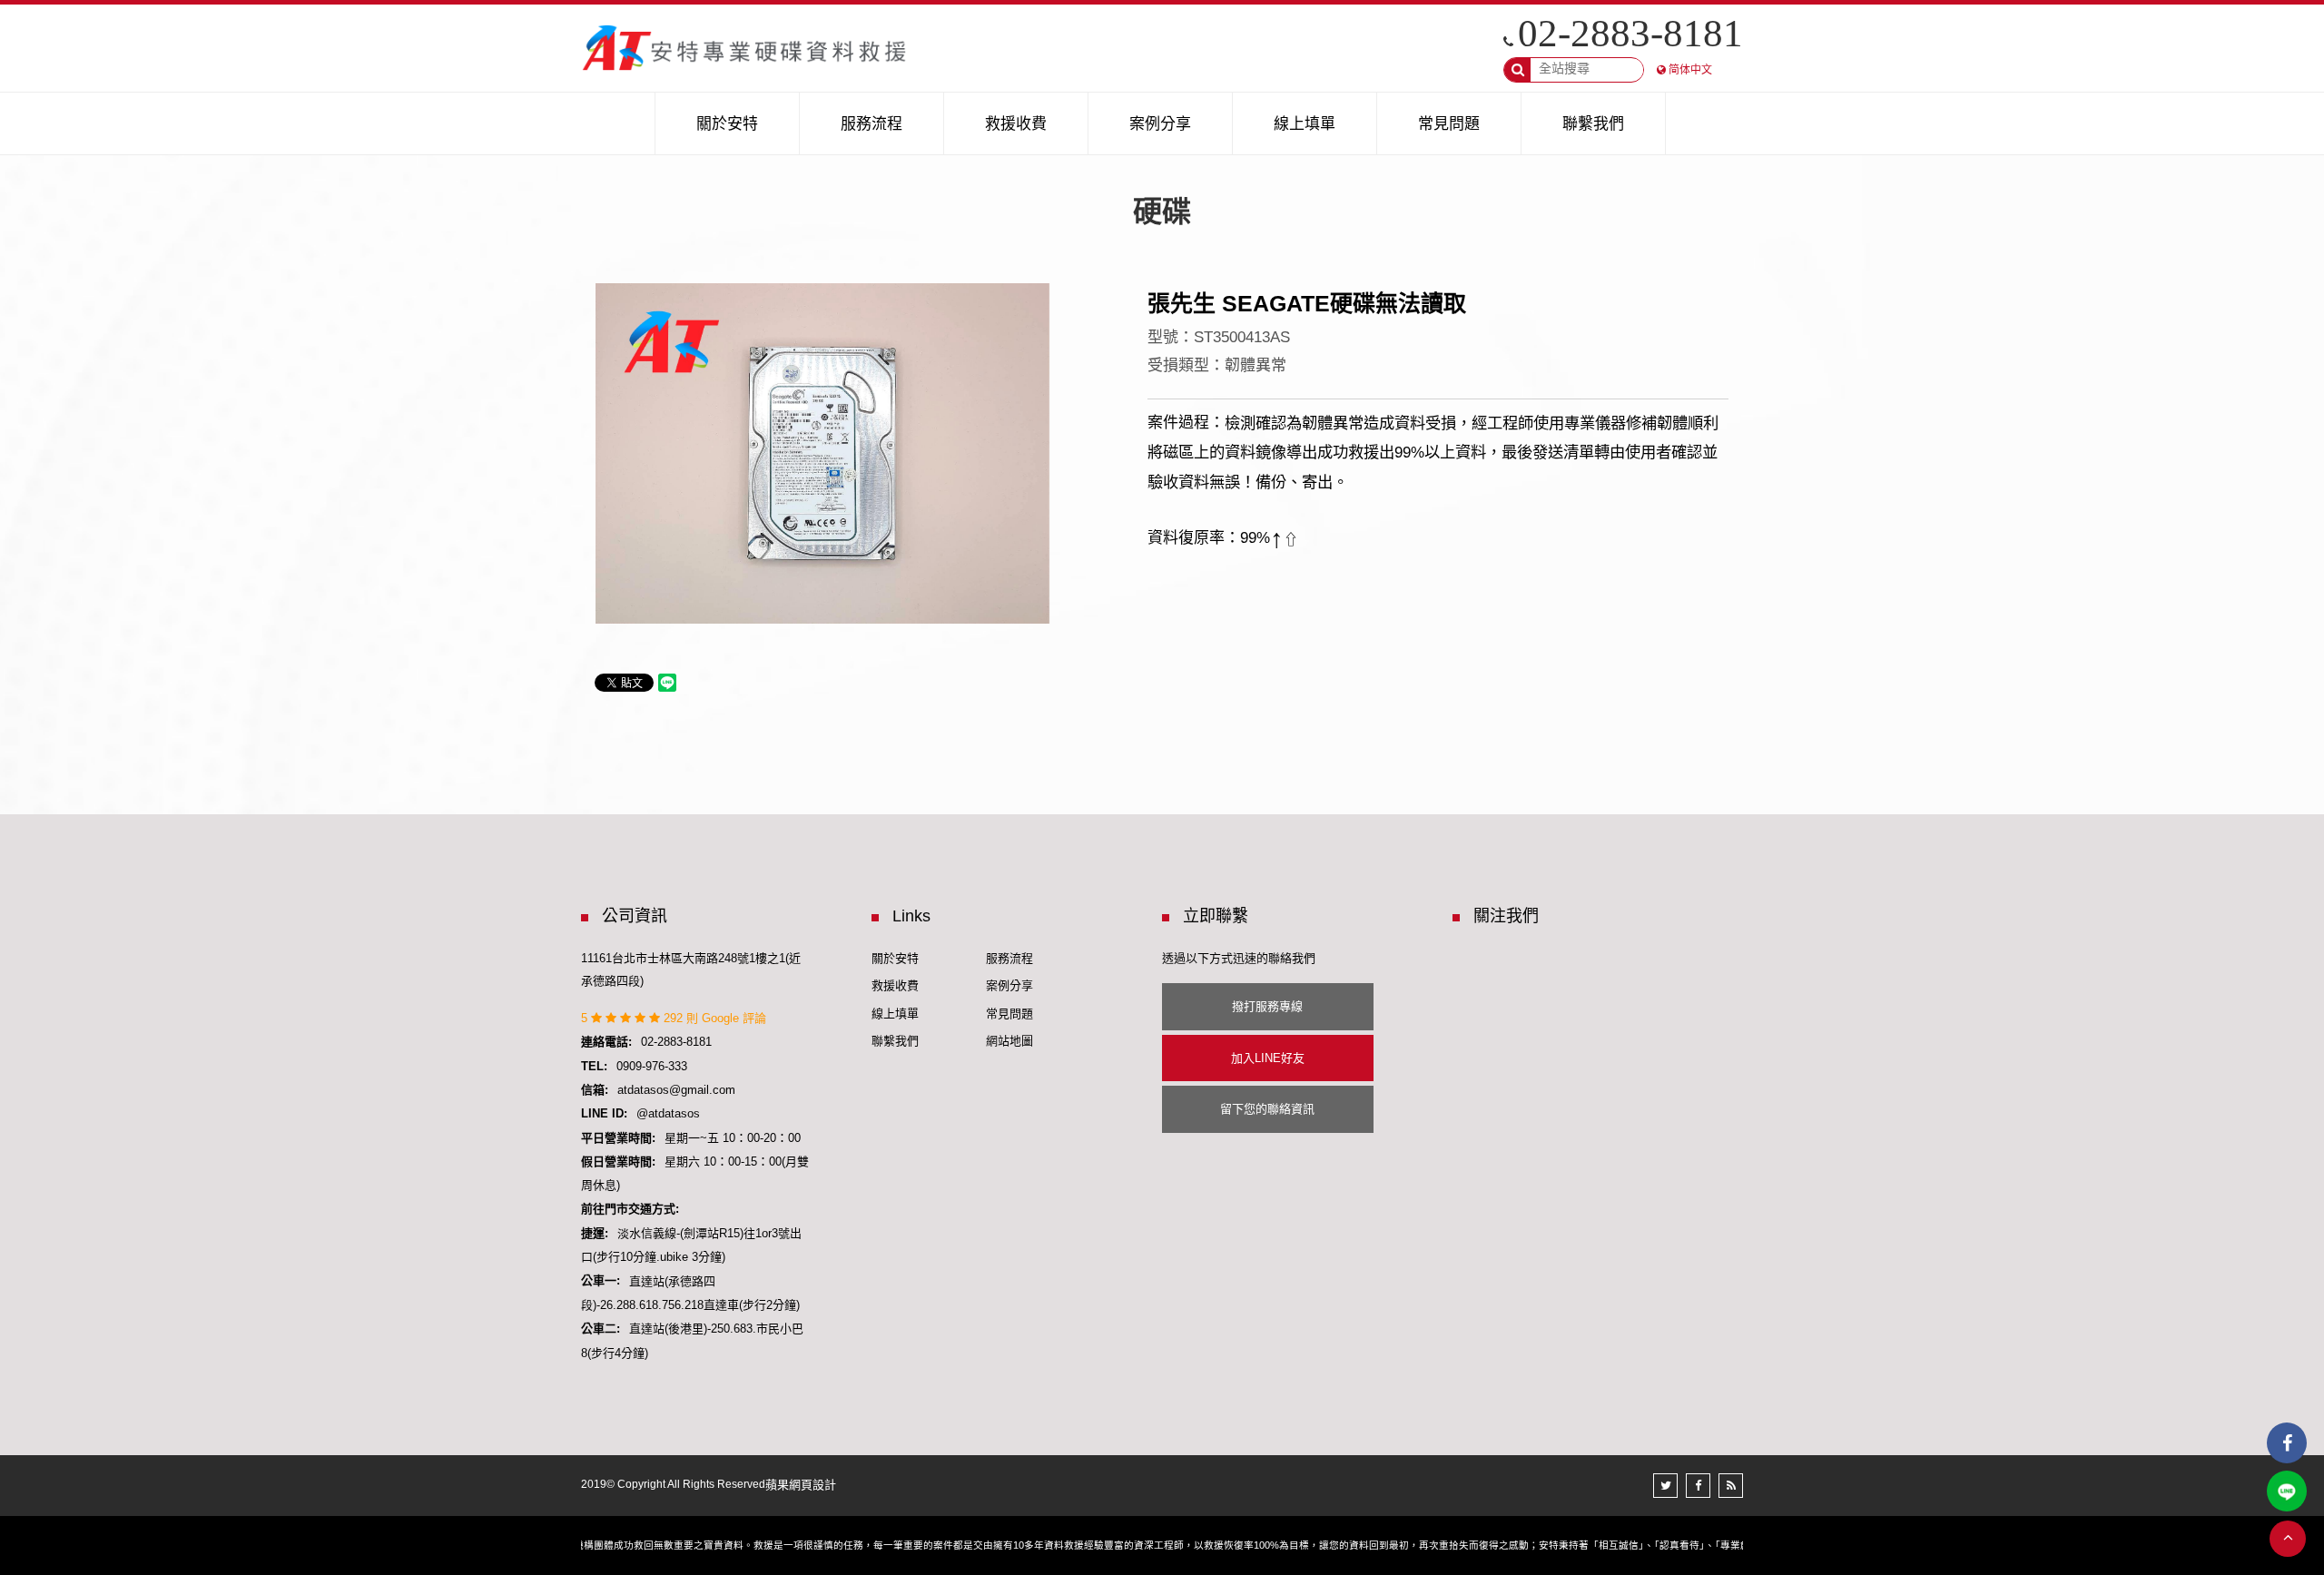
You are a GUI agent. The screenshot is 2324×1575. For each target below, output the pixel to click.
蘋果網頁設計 (801, 1485)
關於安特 (895, 958)
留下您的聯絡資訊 (1267, 1109)
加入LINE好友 (1268, 1058)
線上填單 (895, 1014)
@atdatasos (668, 1113)
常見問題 (1009, 1014)
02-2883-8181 (1630, 33)
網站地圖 (1009, 1041)
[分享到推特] (1665, 1486)
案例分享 (1009, 985)
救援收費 (895, 985)
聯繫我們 (895, 1041)
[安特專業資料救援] (745, 48)
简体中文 (1690, 70)
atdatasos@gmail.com (676, 1090)
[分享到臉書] (1698, 1486)
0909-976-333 (652, 1066)
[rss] (1731, 1486)
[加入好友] (2287, 1491)
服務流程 (1009, 958)
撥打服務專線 (1267, 1006)
